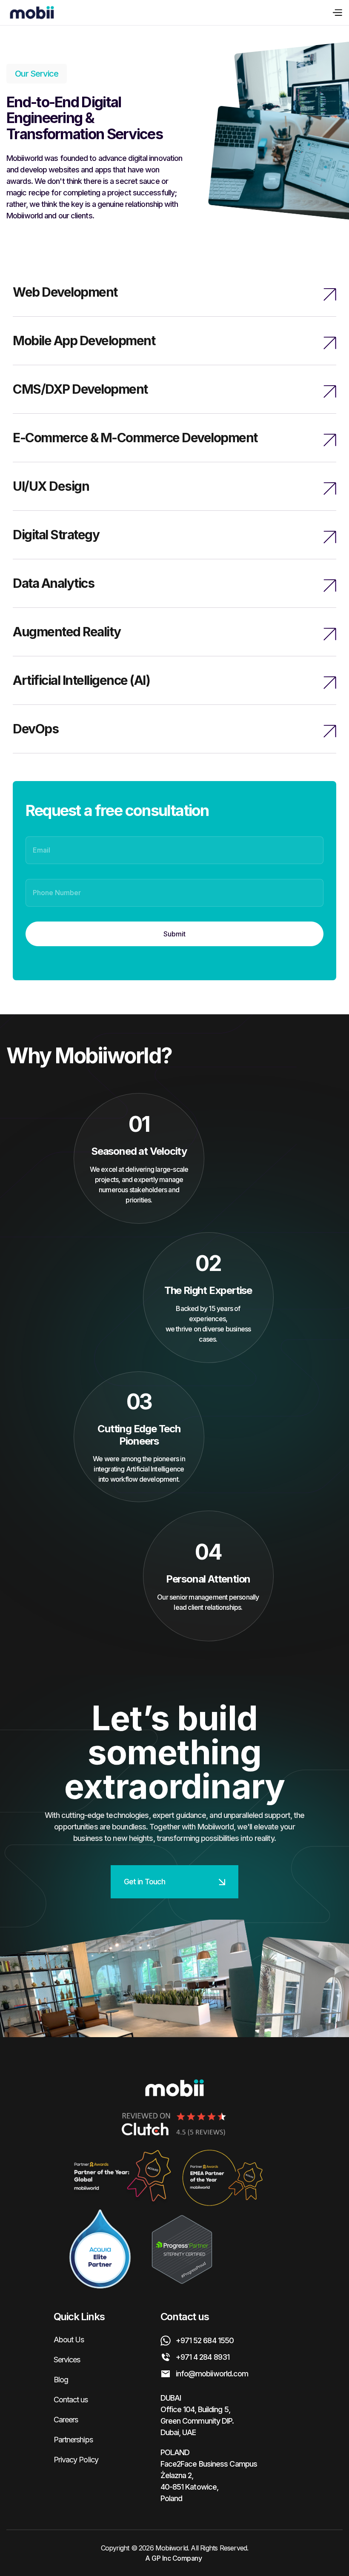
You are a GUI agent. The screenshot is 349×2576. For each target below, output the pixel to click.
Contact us (71, 2400)
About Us (69, 2340)
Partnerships (73, 2440)
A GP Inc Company (173, 2558)
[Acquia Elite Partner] (100, 2250)
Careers (66, 2420)
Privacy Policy (76, 2460)
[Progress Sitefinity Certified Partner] (182, 2250)
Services (67, 2360)
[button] (335, 13)
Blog (61, 2380)
